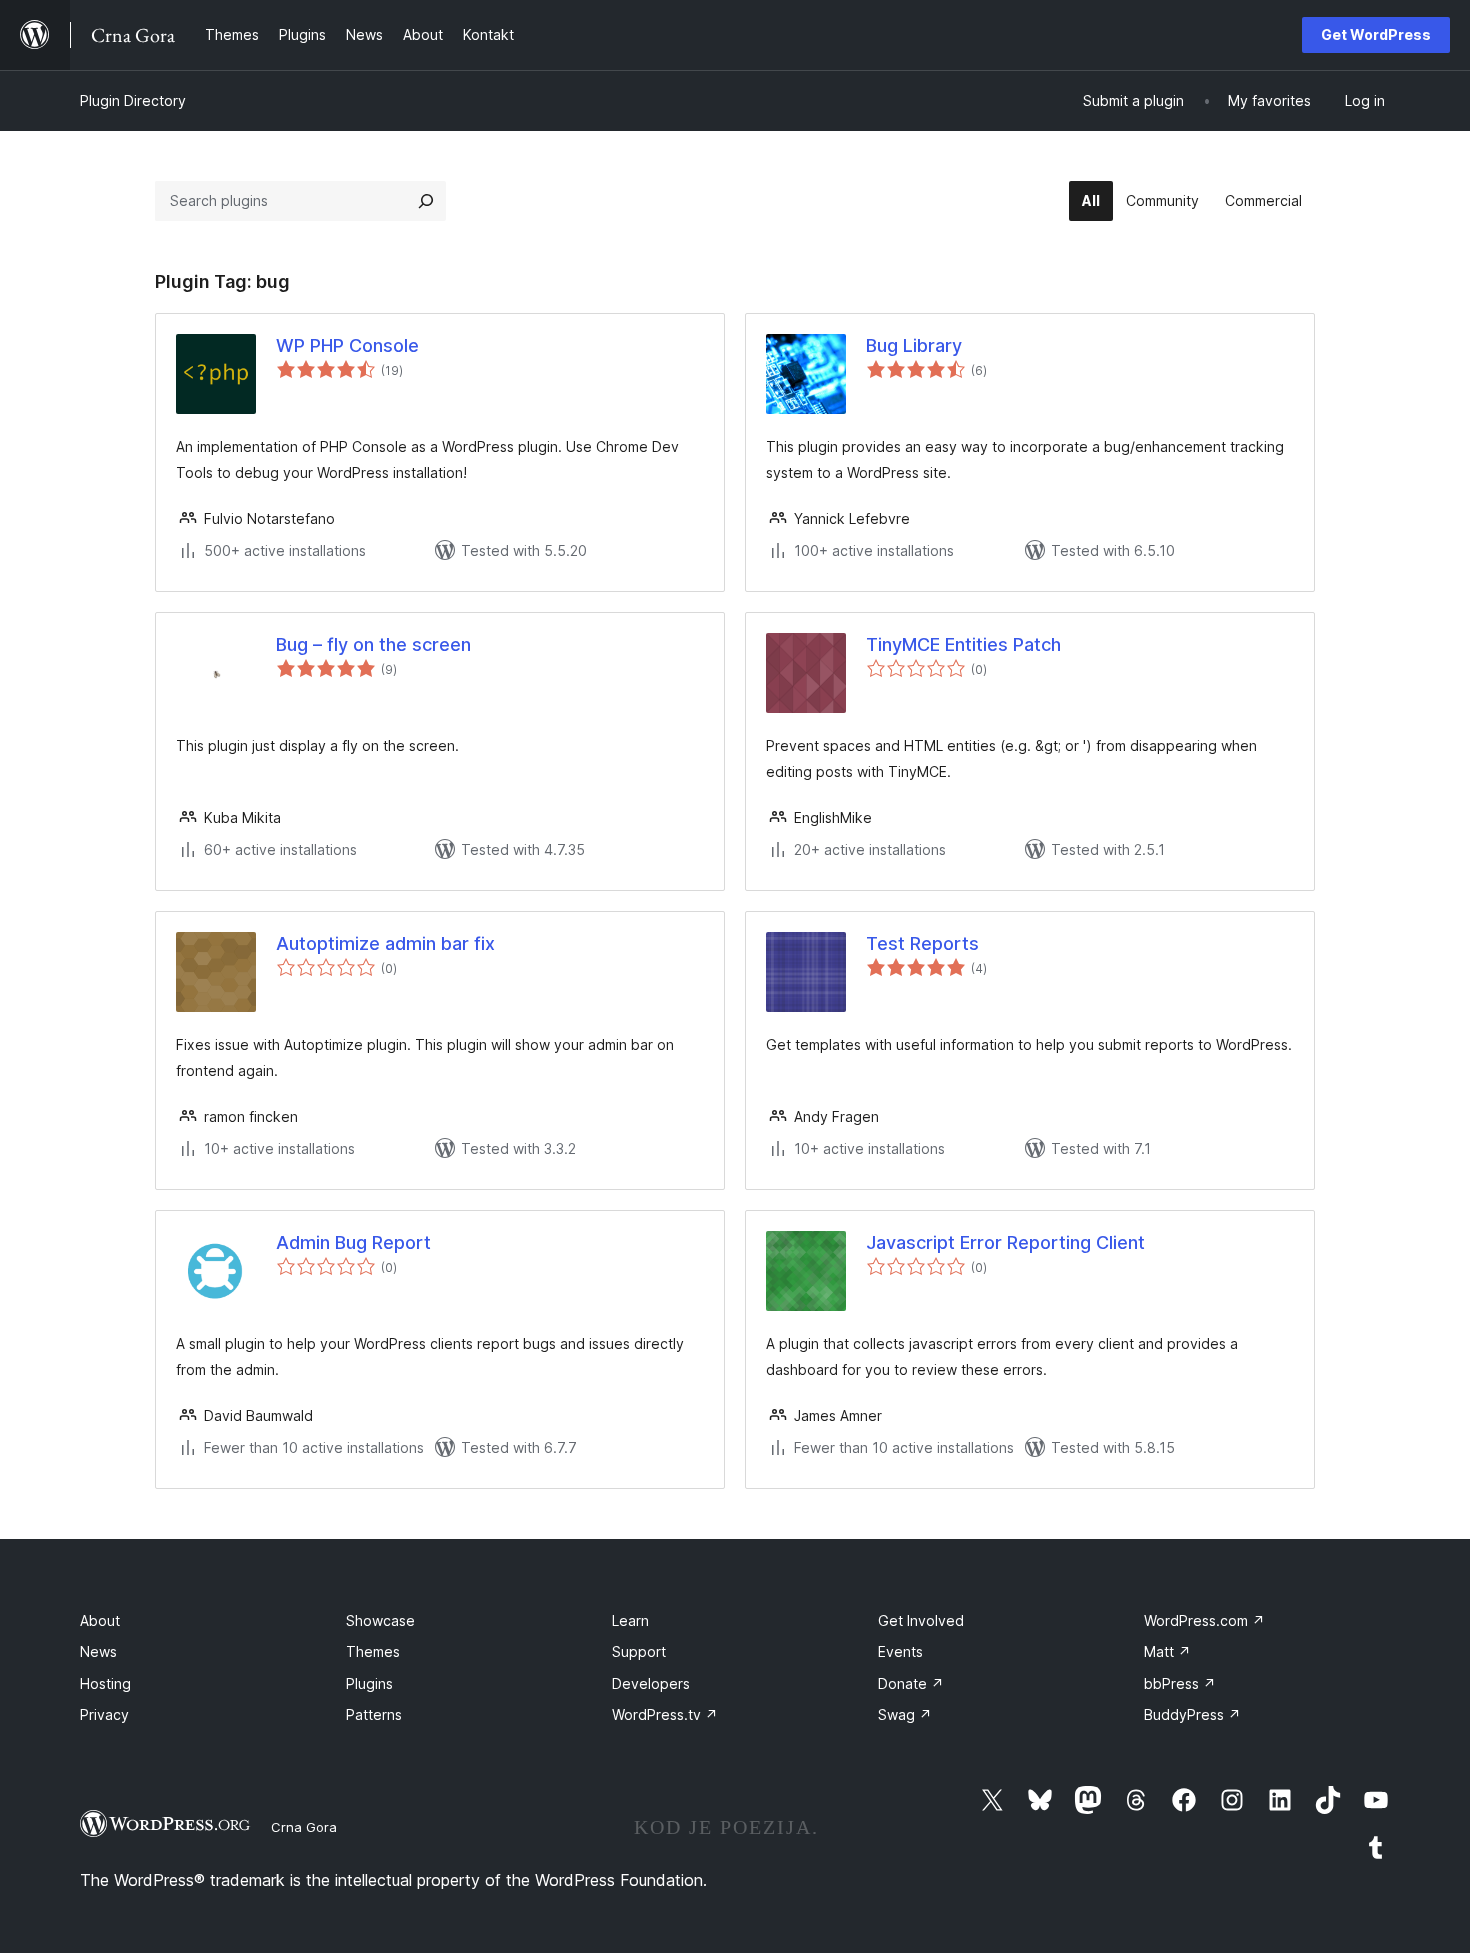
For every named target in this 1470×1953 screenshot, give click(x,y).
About (100, 1620)
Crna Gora (304, 1827)
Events (900, 1651)
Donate (911, 1683)
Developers (651, 1683)
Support (639, 1651)
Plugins (369, 1683)
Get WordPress (1376, 34)
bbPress (1180, 1683)
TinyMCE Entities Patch (963, 644)
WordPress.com (1204, 1620)
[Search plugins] (426, 201)
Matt (1167, 1651)
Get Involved (921, 1620)
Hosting (105, 1683)
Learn (630, 1620)
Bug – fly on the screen (373, 644)
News (98, 1651)
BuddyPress (1192, 1714)
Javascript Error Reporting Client (1005, 1242)
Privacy (104, 1714)
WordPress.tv (665, 1714)
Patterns (374, 1714)
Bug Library (914, 345)
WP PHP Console (347, 345)
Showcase (380, 1620)
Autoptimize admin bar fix (385, 943)
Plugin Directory (133, 100)
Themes (373, 1651)
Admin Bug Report (353, 1242)
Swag (905, 1714)
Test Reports (922, 943)
